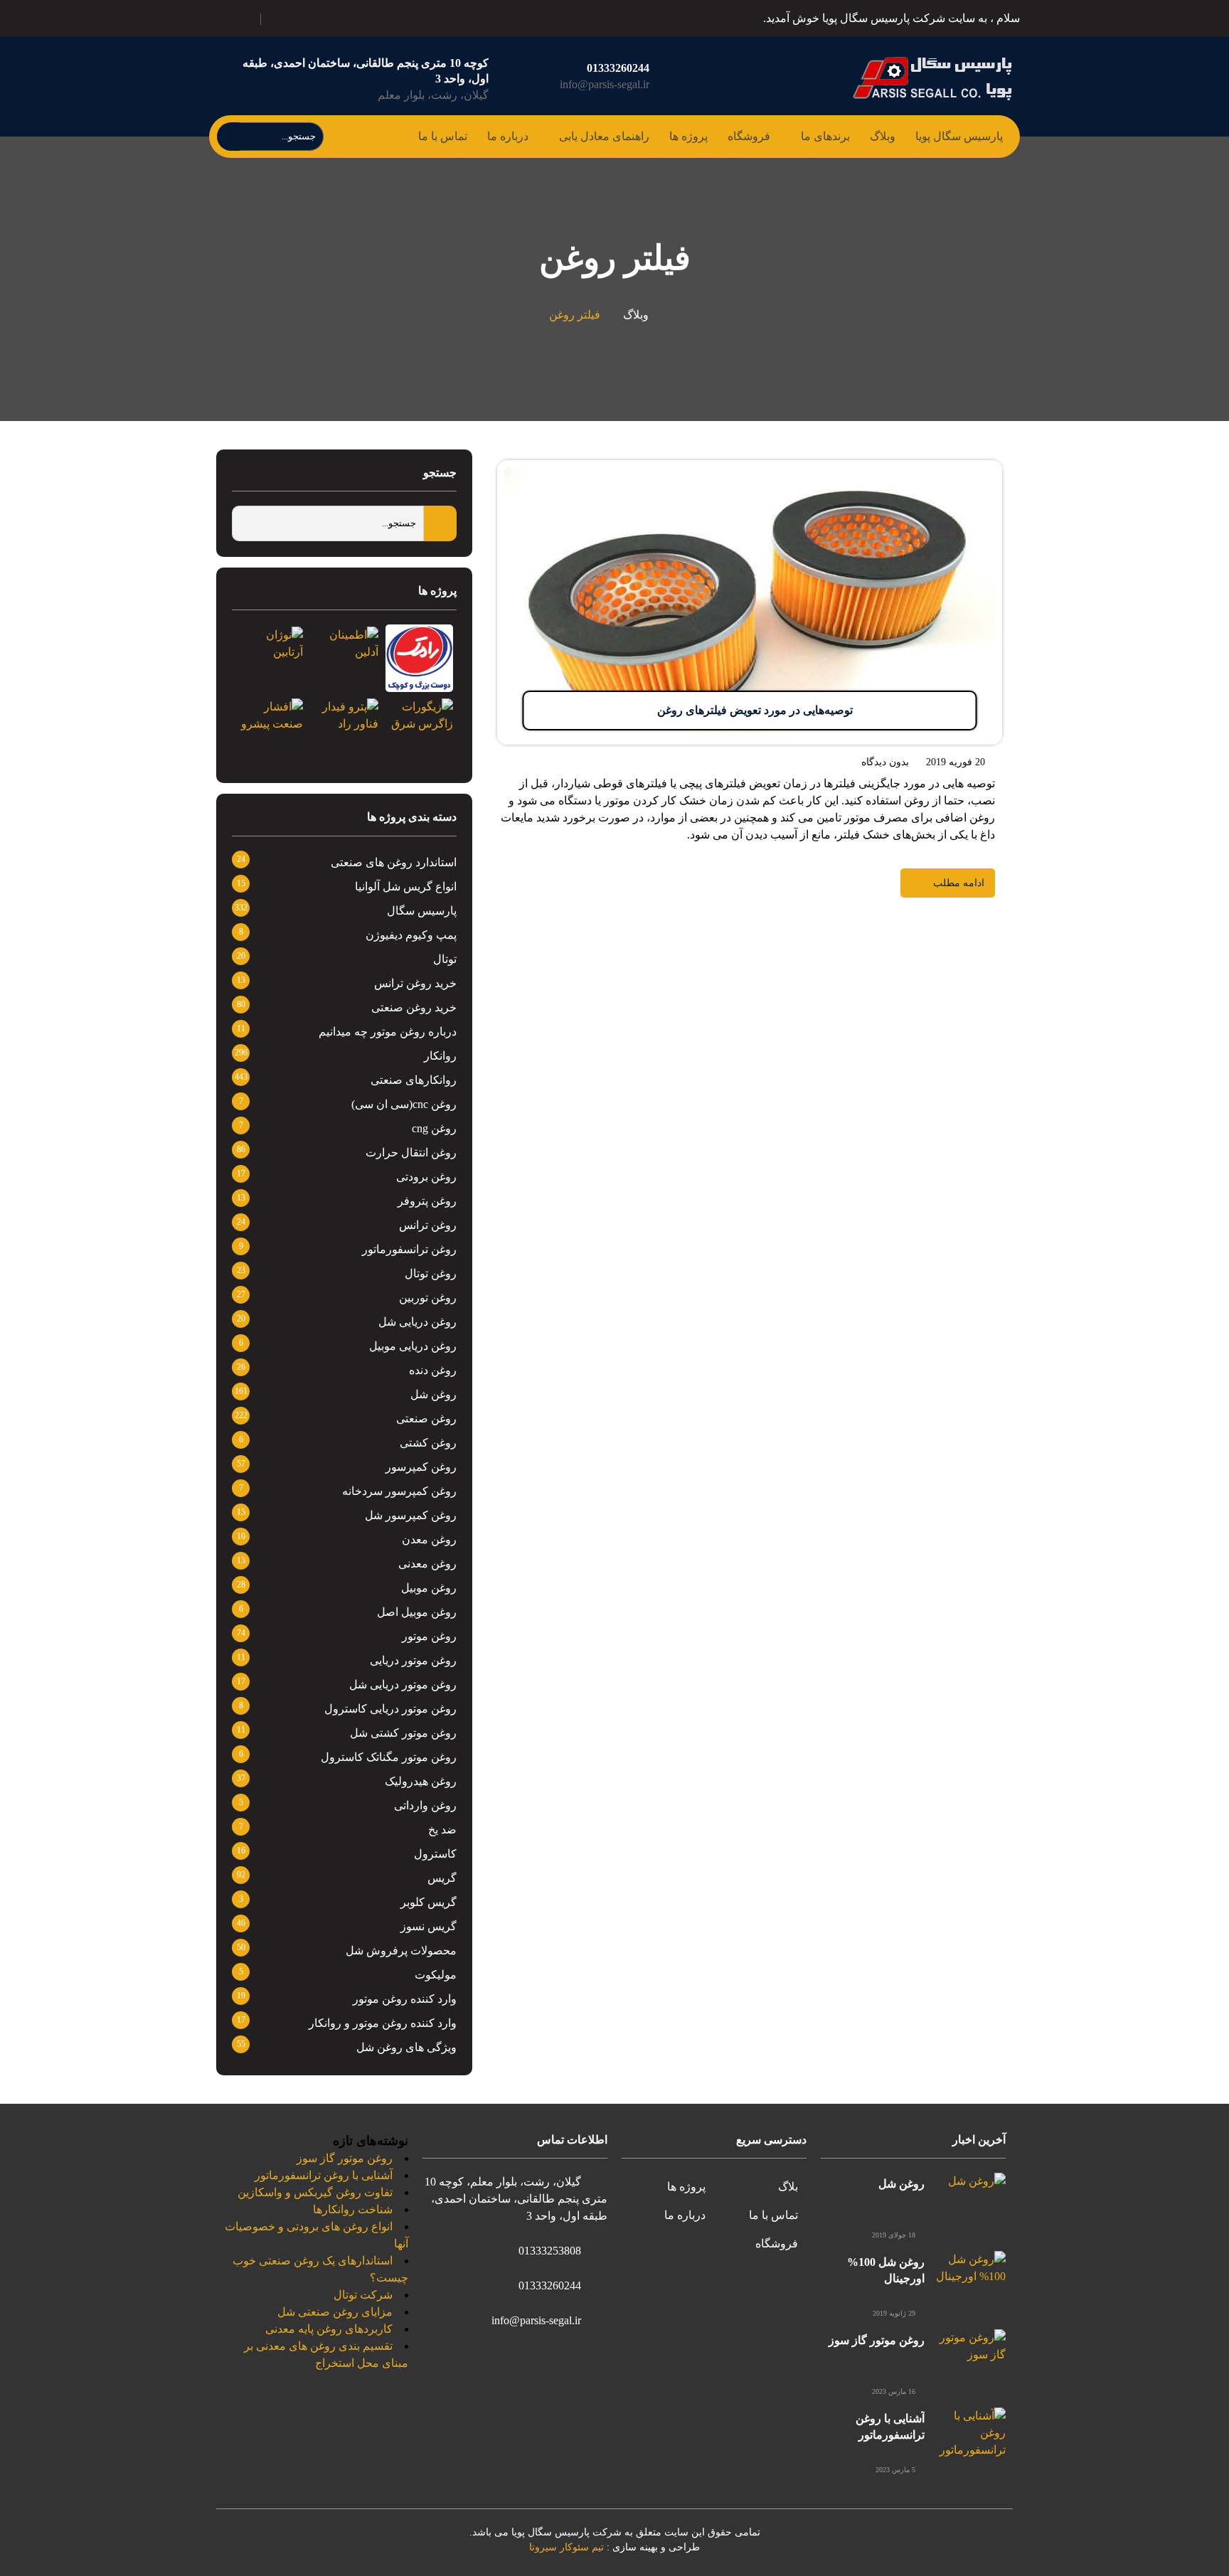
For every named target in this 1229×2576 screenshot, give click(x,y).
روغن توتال (431, 1273)
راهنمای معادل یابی (604, 136)
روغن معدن (429, 1539)
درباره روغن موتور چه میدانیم (388, 1032)
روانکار (440, 1056)
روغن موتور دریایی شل (403, 1684)
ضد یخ (442, 1830)
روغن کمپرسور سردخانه (399, 1491)
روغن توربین (428, 1298)
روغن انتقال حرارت (411, 1153)
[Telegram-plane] (312, 16)
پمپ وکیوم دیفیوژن (411, 935)
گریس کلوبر (429, 1902)
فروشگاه (749, 136)
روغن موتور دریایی (413, 1660)
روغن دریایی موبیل (413, 1346)
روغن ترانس (428, 1225)
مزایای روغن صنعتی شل (335, 2312)
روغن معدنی (427, 1564)
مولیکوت (436, 1975)
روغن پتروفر (427, 1201)
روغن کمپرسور (421, 1467)
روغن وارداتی (425, 1805)
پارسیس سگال (422, 911)
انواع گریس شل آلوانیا (406, 887)
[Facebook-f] (344, 16)
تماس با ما (443, 136)
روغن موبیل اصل (417, 1612)
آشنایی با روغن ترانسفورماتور (324, 2175)
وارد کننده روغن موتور (405, 1999)
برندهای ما (825, 136)
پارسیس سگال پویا (959, 136)
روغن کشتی (428, 1443)
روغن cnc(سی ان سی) (404, 1104)
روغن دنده (433, 1370)
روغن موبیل (429, 1588)
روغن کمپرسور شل (411, 1515)
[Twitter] (328, 16)
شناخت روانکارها (353, 2209)
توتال (445, 959)
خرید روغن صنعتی (414, 1007)
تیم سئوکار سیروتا (566, 2547)
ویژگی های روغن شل (406, 2047)
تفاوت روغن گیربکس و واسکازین (315, 2192)
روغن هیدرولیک (421, 1781)
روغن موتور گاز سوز (877, 2340)
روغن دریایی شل (417, 1322)
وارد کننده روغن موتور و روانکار (383, 2023)
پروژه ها (688, 136)
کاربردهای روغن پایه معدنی (329, 2329)
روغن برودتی (426, 1177)
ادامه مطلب (974, 468)
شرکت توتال (363, 2295)
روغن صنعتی (426, 1419)
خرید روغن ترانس (415, 983)
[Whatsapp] (281, 16)
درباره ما (508, 136)
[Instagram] (297, 16)
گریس (442, 1878)
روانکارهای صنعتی (414, 1080)
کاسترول (435, 1854)
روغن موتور (429, 1636)
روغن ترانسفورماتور (409, 1249)
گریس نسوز (429, 1926)
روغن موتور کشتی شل (403, 1733)
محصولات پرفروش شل (401, 1950)
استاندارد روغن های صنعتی (394, 862)
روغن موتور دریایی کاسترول (390, 1709)
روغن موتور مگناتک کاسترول (389, 1757)
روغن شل (433, 1394)
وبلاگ (883, 136)
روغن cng (434, 1128)
